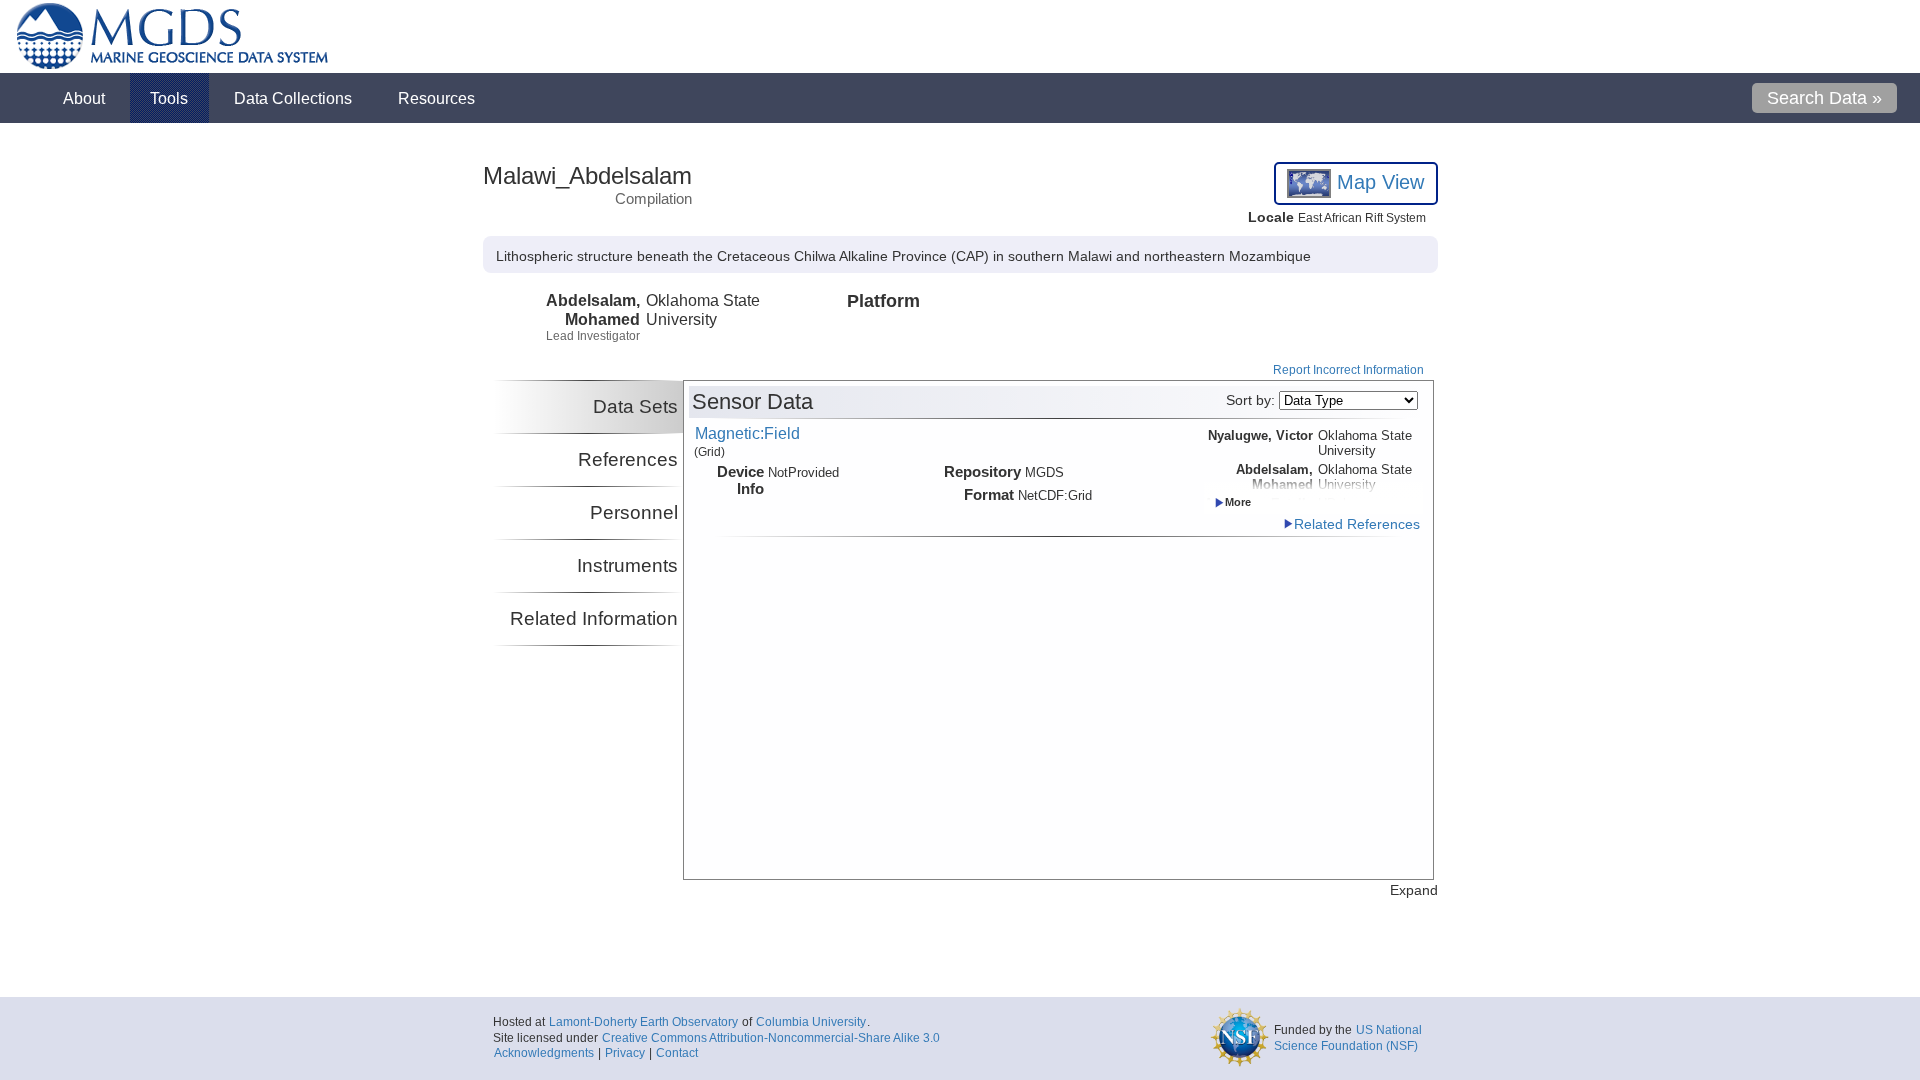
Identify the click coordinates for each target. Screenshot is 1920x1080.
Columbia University (811, 1022)
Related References (1357, 524)
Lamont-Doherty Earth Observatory (643, 1022)
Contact (677, 1053)
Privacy (625, 1053)
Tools (169, 98)
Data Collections (293, 98)
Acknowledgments (544, 1053)
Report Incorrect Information (1348, 370)
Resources (436, 98)
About (84, 98)
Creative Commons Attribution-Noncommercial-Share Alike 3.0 (771, 1038)
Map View (1377, 182)
